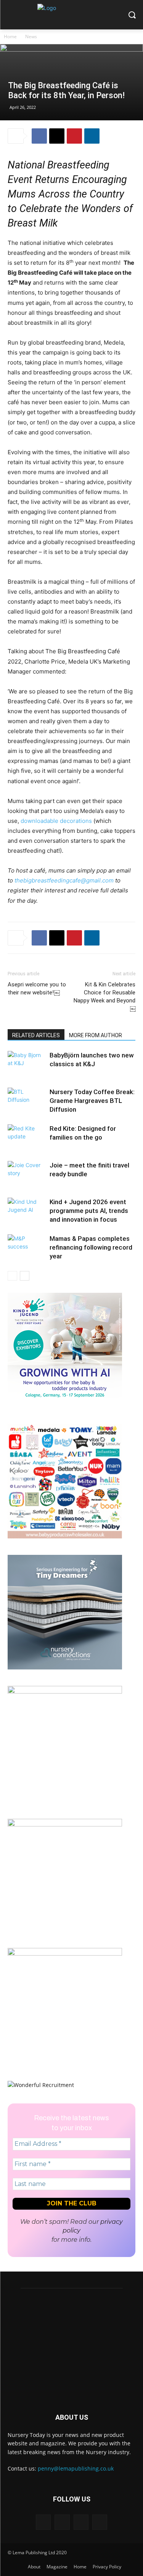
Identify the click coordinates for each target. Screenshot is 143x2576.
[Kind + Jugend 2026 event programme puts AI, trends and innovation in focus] (27, 1211)
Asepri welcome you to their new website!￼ (37, 988)
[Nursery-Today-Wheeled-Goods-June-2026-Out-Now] (65, 1953)
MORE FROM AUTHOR (96, 1035)
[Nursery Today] (71, 17)
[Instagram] (62, 2522)
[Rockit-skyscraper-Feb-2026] (65, 1824)
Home (10, 36)
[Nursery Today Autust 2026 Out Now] (65, 1691)
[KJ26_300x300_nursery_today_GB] (65, 1405)
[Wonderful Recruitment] (41, 2085)
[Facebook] (39, 136)
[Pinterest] (74, 136)
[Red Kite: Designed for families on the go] (27, 1137)
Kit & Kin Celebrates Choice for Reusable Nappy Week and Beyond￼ (104, 997)
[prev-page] (12, 1276)
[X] (57, 136)
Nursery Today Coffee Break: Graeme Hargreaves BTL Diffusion (92, 1101)
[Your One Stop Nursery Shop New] (65, 1536)
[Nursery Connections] (65, 1667)
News (31, 36)
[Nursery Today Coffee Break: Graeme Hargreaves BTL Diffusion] (27, 1101)
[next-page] (25, 1276)
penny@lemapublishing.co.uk (76, 2468)
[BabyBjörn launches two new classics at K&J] (27, 1064)
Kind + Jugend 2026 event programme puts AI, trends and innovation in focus (89, 1211)
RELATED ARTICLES (36, 1035)
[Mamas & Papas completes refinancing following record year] (27, 1248)
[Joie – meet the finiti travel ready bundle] (27, 1174)
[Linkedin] (92, 136)
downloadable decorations (56, 821)
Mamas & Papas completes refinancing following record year (91, 1247)
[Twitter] (81, 2522)
